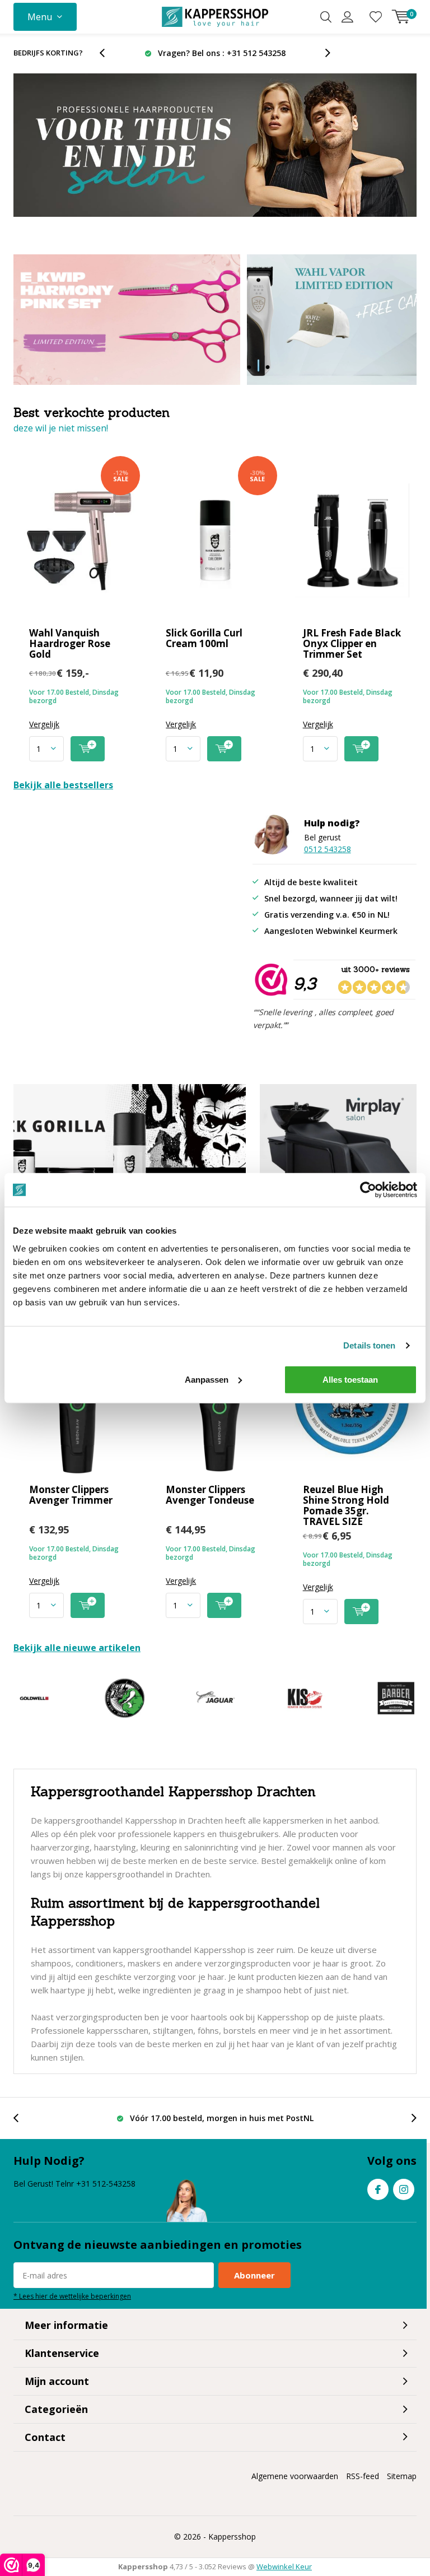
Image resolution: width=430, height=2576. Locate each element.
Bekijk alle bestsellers (63, 785)
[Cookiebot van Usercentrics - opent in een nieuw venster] (368, 1190)
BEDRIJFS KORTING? (48, 53)
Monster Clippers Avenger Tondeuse (210, 1495)
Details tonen (369, 1345)
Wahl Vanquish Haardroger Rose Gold (70, 643)
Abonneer (254, 2275)
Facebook (378, 2189)
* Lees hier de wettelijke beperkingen (72, 2296)
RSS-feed (363, 2476)
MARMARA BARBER (396, 1698)
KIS (305, 1698)
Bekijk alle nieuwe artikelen (77, 1648)
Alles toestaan (350, 1379)
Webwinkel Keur (284, 2566)
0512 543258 (328, 849)
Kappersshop (232, 2537)
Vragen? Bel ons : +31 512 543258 (222, 53)
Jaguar (215, 1698)
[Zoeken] (326, 17)
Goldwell (34, 1698)
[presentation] (108, 53)
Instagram (404, 2189)
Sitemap (402, 2476)
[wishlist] (376, 17)
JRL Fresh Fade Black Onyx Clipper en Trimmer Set (352, 643)
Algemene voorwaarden (295, 2476)
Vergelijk (44, 724)
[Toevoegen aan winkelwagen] (88, 749)
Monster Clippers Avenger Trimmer (71, 1495)
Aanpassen (207, 1379)
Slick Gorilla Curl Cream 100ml (204, 638)
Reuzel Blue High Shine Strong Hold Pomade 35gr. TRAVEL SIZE (346, 1505)
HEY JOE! (124, 1698)
